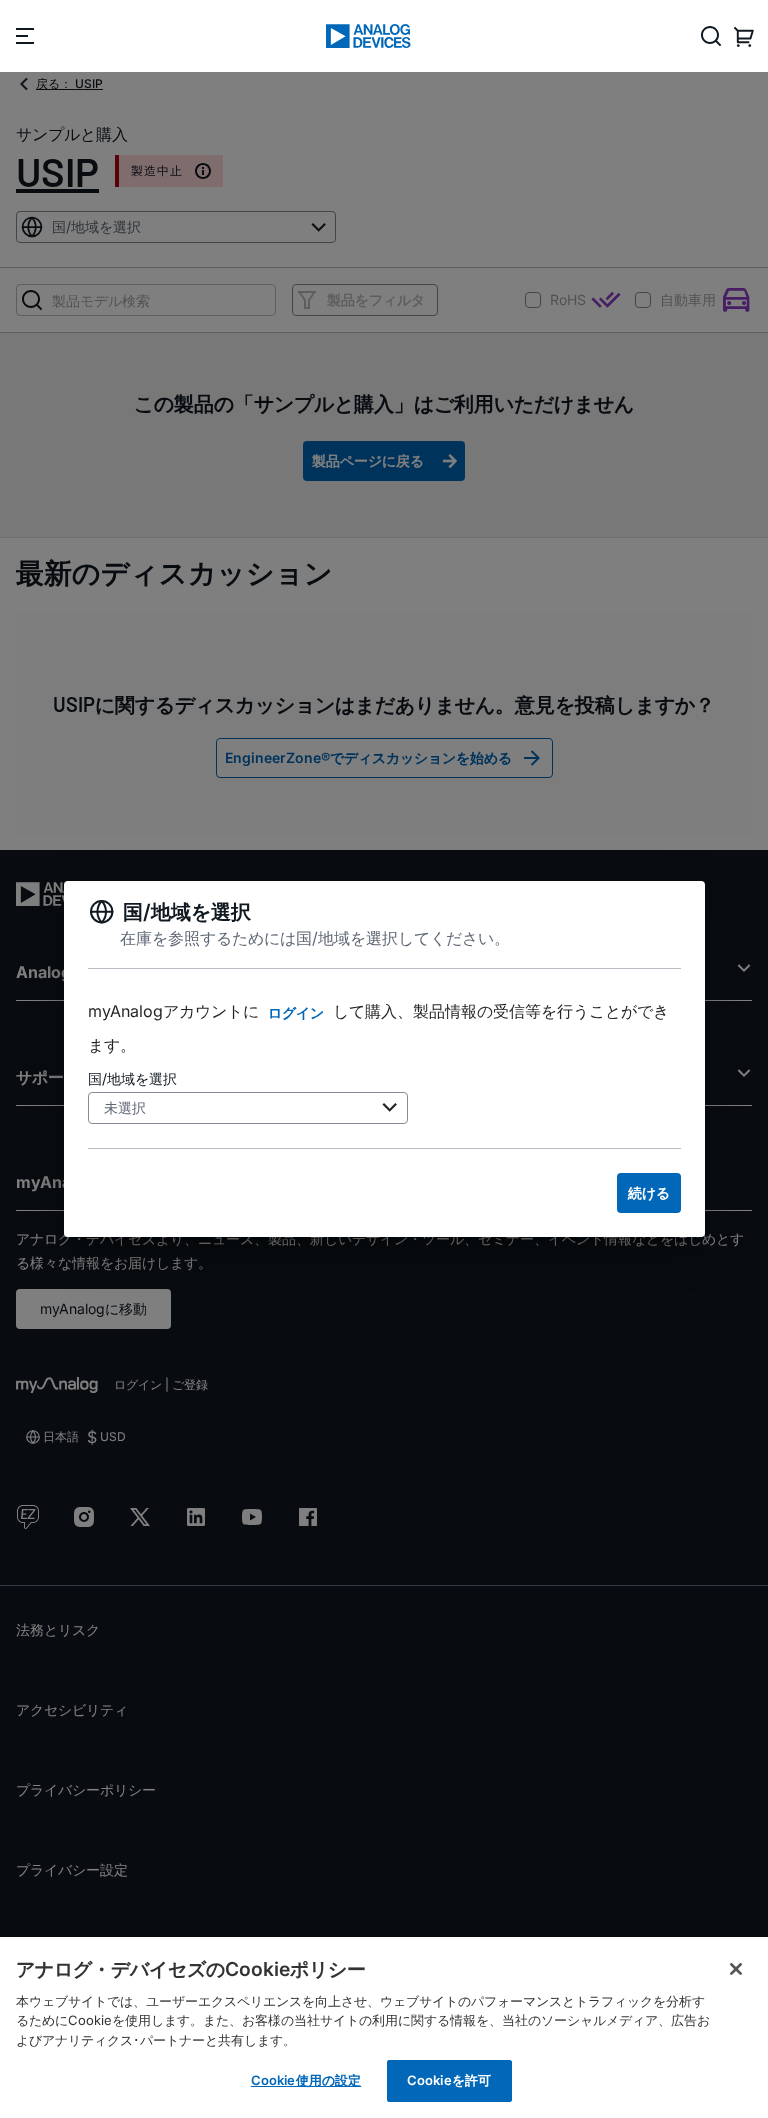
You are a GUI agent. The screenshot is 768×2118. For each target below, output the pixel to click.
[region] (384, 2027)
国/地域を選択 (132, 1078)
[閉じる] (736, 1969)
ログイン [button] (296, 1012)
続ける (649, 1192)
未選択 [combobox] (125, 1107)
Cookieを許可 (449, 2080)
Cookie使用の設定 (306, 2080)
